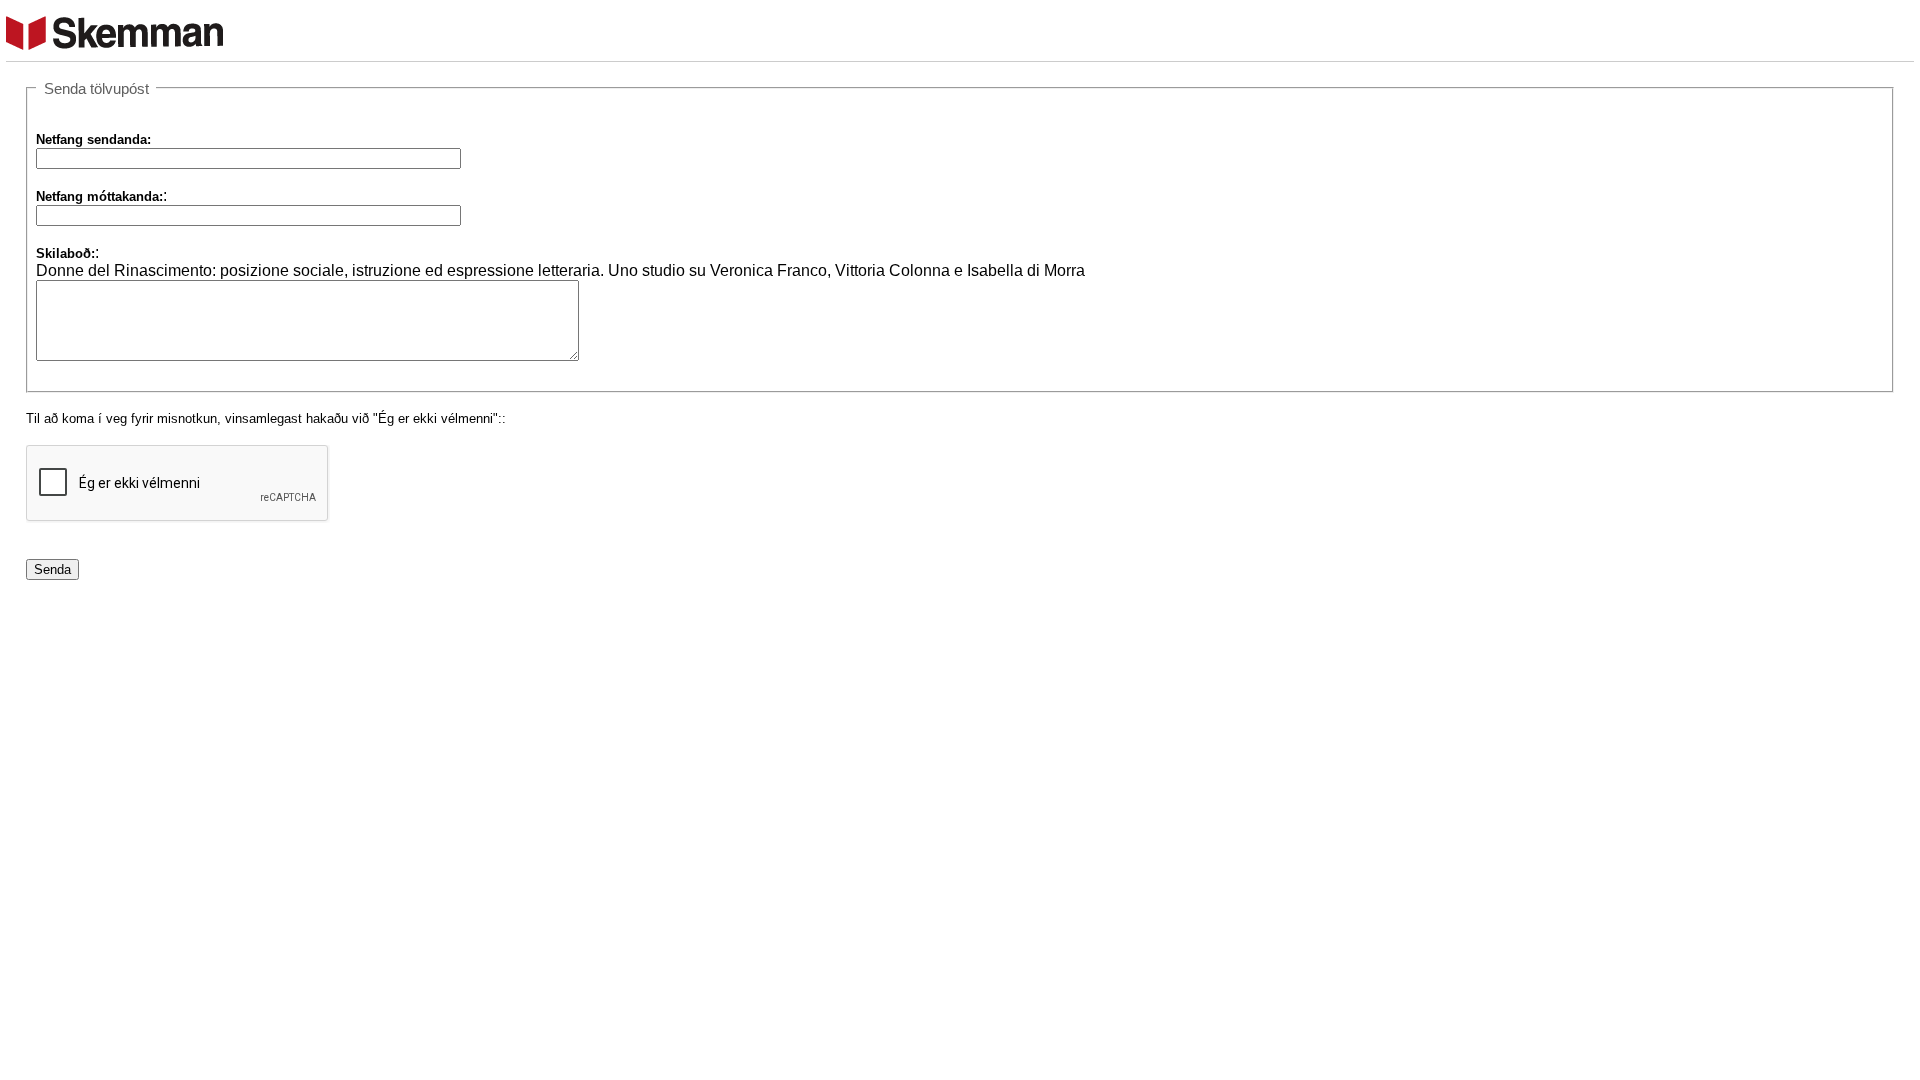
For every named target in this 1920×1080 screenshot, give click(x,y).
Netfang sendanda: (93, 139)
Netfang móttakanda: (99, 196)
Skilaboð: (65, 253)
